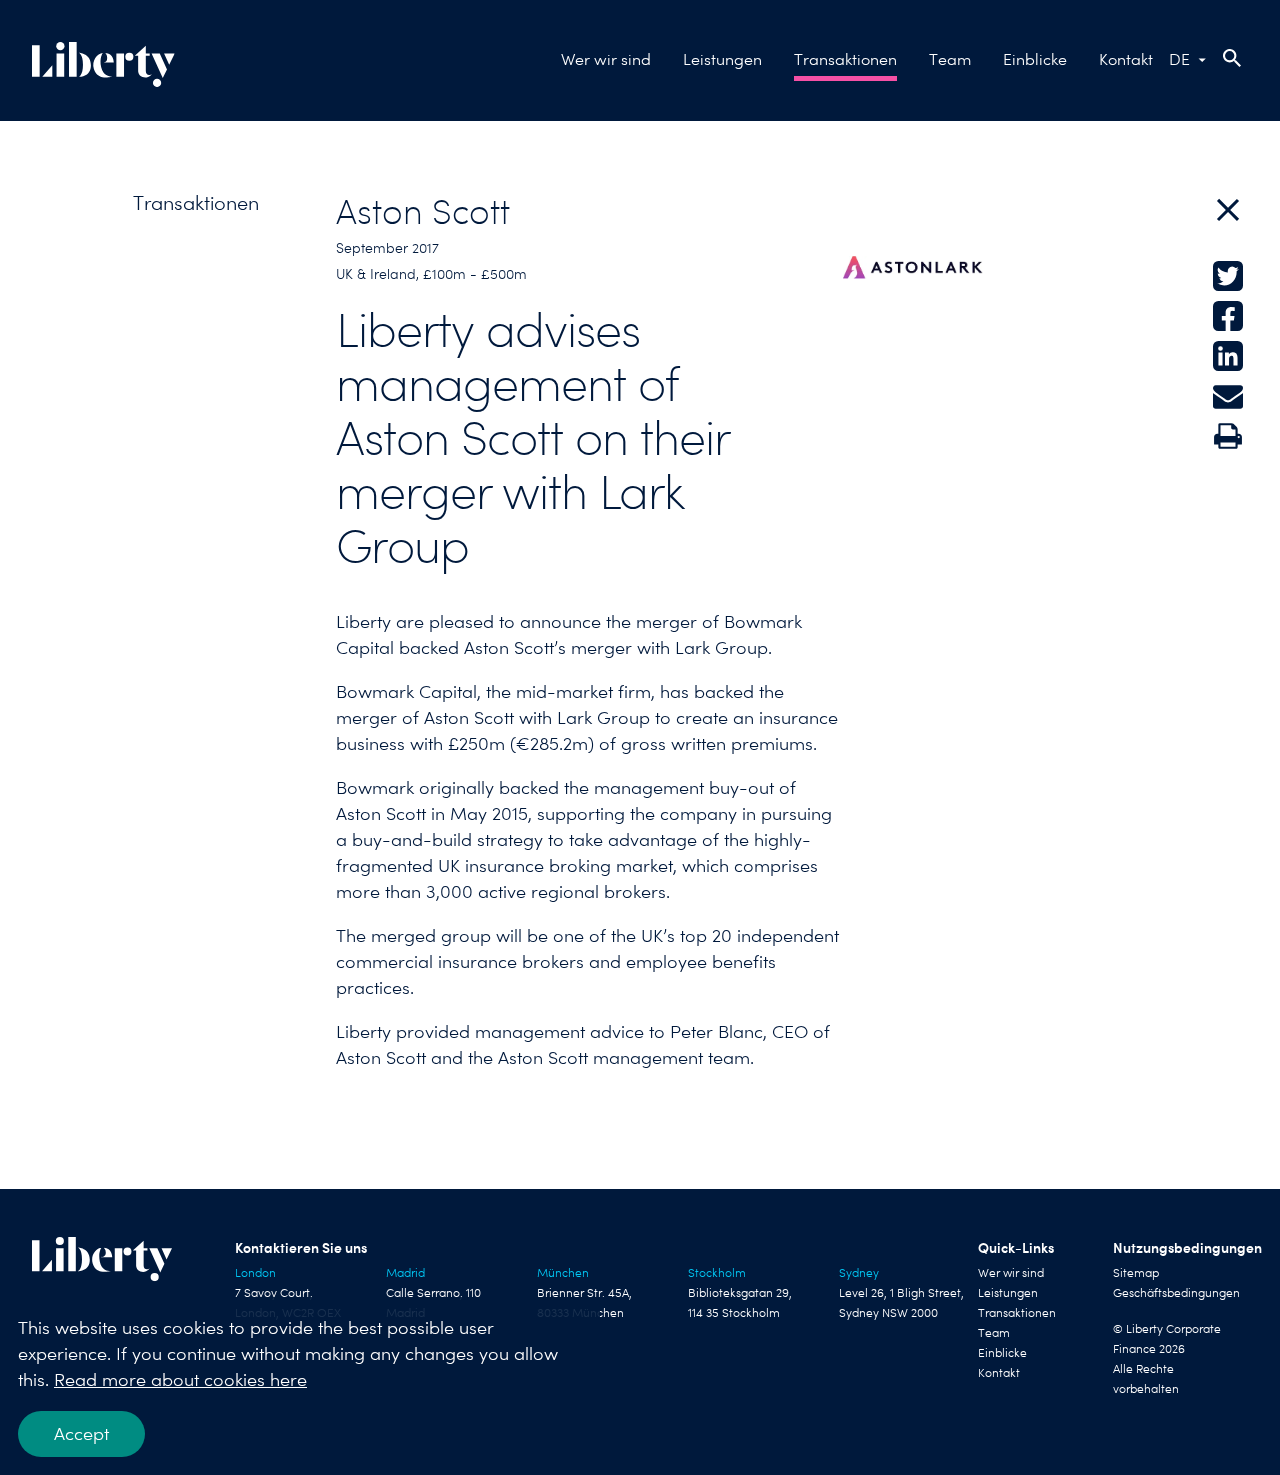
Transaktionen (845, 59)
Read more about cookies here (180, 1379)
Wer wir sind (606, 59)
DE (1179, 59)
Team (950, 59)
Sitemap (1136, 1273)
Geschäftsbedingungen (1176, 1293)
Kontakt (1126, 59)
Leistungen (722, 59)
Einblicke (1035, 59)
